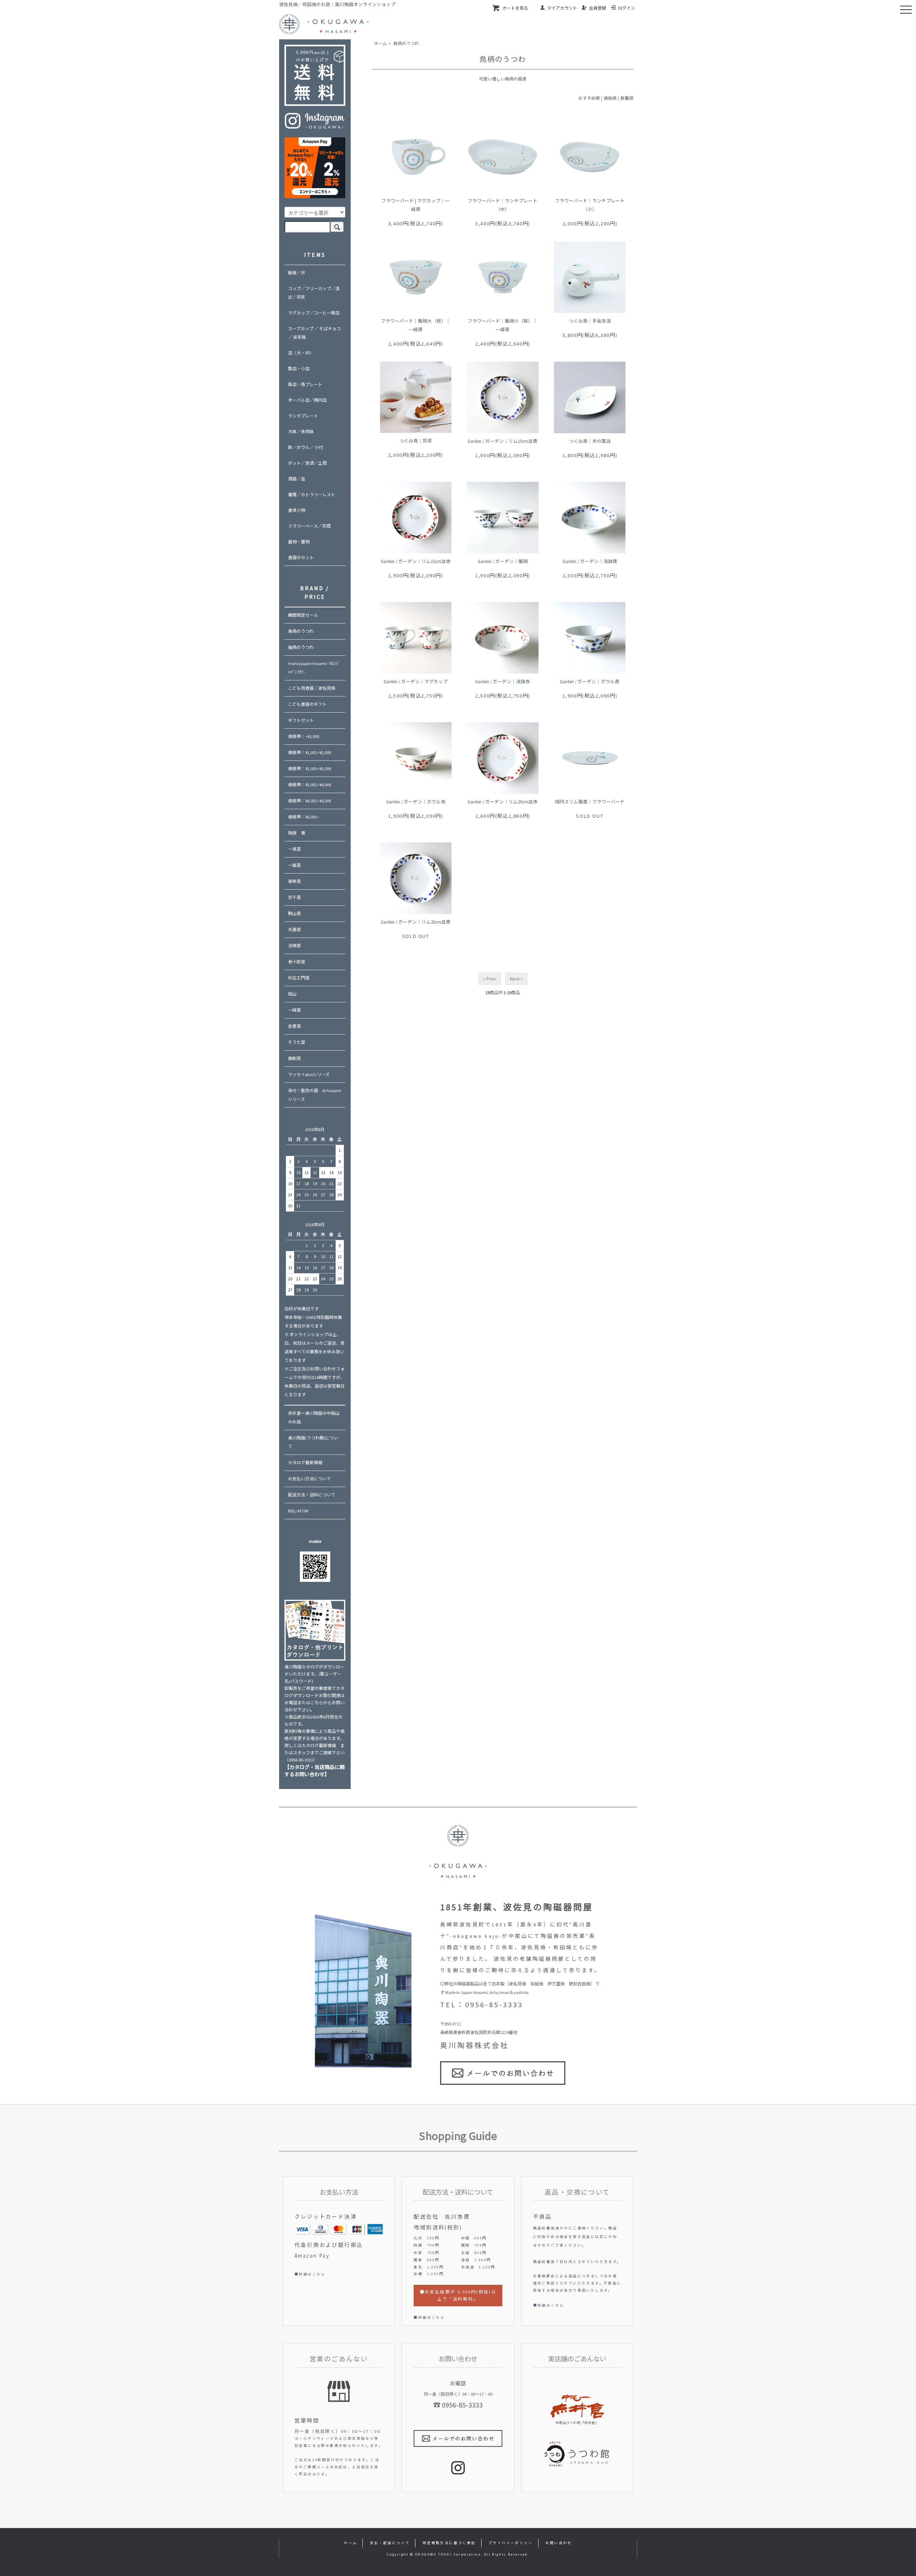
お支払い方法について (310, 1479)
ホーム (380, 43)
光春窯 (294, 930)
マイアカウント (562, 8)
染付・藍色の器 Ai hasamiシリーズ (315, 1095)
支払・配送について (390, 2543)
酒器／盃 (297, 479)
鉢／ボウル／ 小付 (306, 447)
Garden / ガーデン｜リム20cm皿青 (416, 922)
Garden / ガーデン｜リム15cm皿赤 (416, 561)
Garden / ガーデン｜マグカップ (416, 681)
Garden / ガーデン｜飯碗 (503, 561)
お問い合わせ (559, 2543)
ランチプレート (303, 416)
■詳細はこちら (310, 2274)
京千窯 (294, 897)
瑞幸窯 (294, 881)
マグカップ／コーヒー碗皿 (314, 313)
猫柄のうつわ (301, 647)
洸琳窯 (294, 946)
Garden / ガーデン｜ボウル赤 (416, 802)
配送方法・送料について (312, 1495)
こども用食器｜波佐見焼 (312, 688)
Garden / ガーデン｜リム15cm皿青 (503, 441)
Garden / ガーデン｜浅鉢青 (590, 561)
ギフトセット (301, 720)
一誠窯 (294, 865)
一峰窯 (294, 1010)
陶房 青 (297, 833)
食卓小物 (297, 510)
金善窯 (294, 1026)
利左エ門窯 (299, 978)
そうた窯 (297, 1042)
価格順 (610, 98)
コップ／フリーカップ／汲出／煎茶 (314, 293)
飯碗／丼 (297, 273)
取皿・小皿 (299, 369)
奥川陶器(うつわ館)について (313, 1442)
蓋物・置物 (299, 542)
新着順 (627, 98)
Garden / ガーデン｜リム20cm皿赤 (503, 802)
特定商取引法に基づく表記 (449, 2543)
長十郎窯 (297, 962)
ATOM (303, 1511)
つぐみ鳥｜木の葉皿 (590, 441)
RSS (291, 1511)
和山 (292, 994)
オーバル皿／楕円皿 (307, 400)
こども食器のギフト (307, 704)
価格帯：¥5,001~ (304, 817)
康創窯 (294, 1058)
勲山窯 (294, 913)
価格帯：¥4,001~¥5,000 (310, 801)
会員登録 (598, 8)
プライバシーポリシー (511, 2543)
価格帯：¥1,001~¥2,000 (310, 752)
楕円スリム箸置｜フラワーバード (590, 802)
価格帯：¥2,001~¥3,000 (310, 769)
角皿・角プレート (305, 384)
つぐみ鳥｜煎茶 (416, 441)
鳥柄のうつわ (406, 43)
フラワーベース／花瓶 (309, 526)
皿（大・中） (301, 353)
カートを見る (515, 8)
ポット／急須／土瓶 (307, 463)
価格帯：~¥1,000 (304, 736)
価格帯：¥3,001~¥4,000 (310, 785)
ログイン (627, 8)
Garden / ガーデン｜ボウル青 (590, 681)
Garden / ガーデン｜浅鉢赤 (503, 681)
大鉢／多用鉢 (301, 432)
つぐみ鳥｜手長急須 (590, 321)
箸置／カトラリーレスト (312, 495)
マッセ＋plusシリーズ (309, 1074)
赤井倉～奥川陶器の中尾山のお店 (314, 1417)
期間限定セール (303, 615)
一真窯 (294, 849)
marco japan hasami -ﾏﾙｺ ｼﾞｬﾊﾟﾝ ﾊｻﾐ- (314, 668)
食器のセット (301, 558)
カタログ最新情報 (305, 1463)
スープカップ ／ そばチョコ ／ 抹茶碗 (314, 333)
